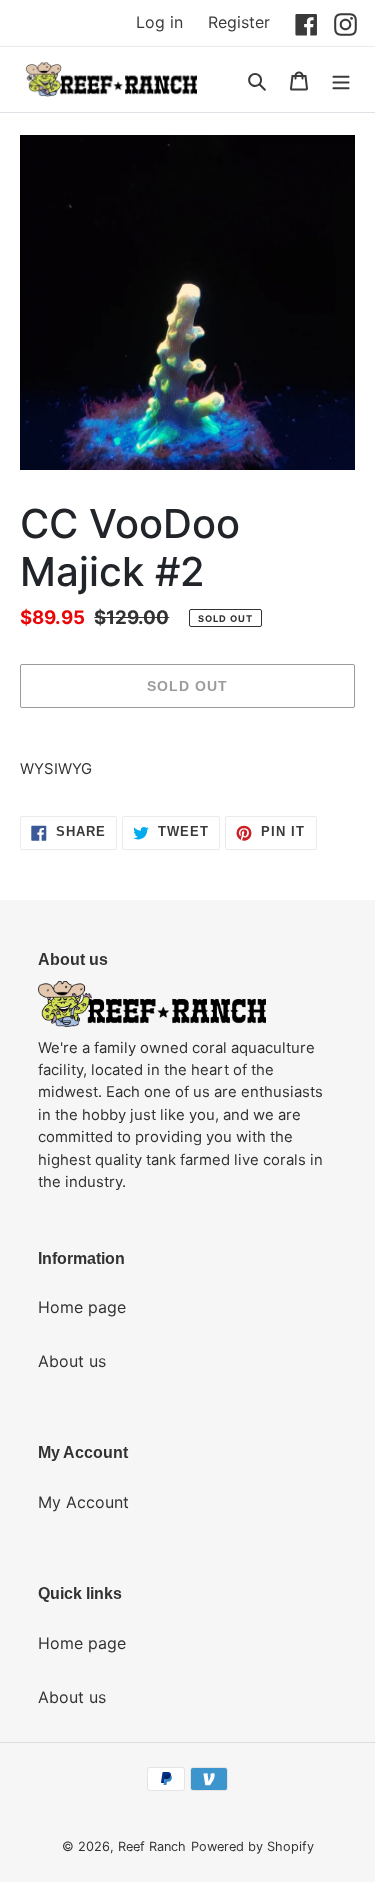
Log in (159, 22)
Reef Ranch (152, 1846)
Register (239, 22)
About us (72, 1361)
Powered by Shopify (252, 1846)
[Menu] (341, 80)
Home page (82, 1307)
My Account (83, 1502)
